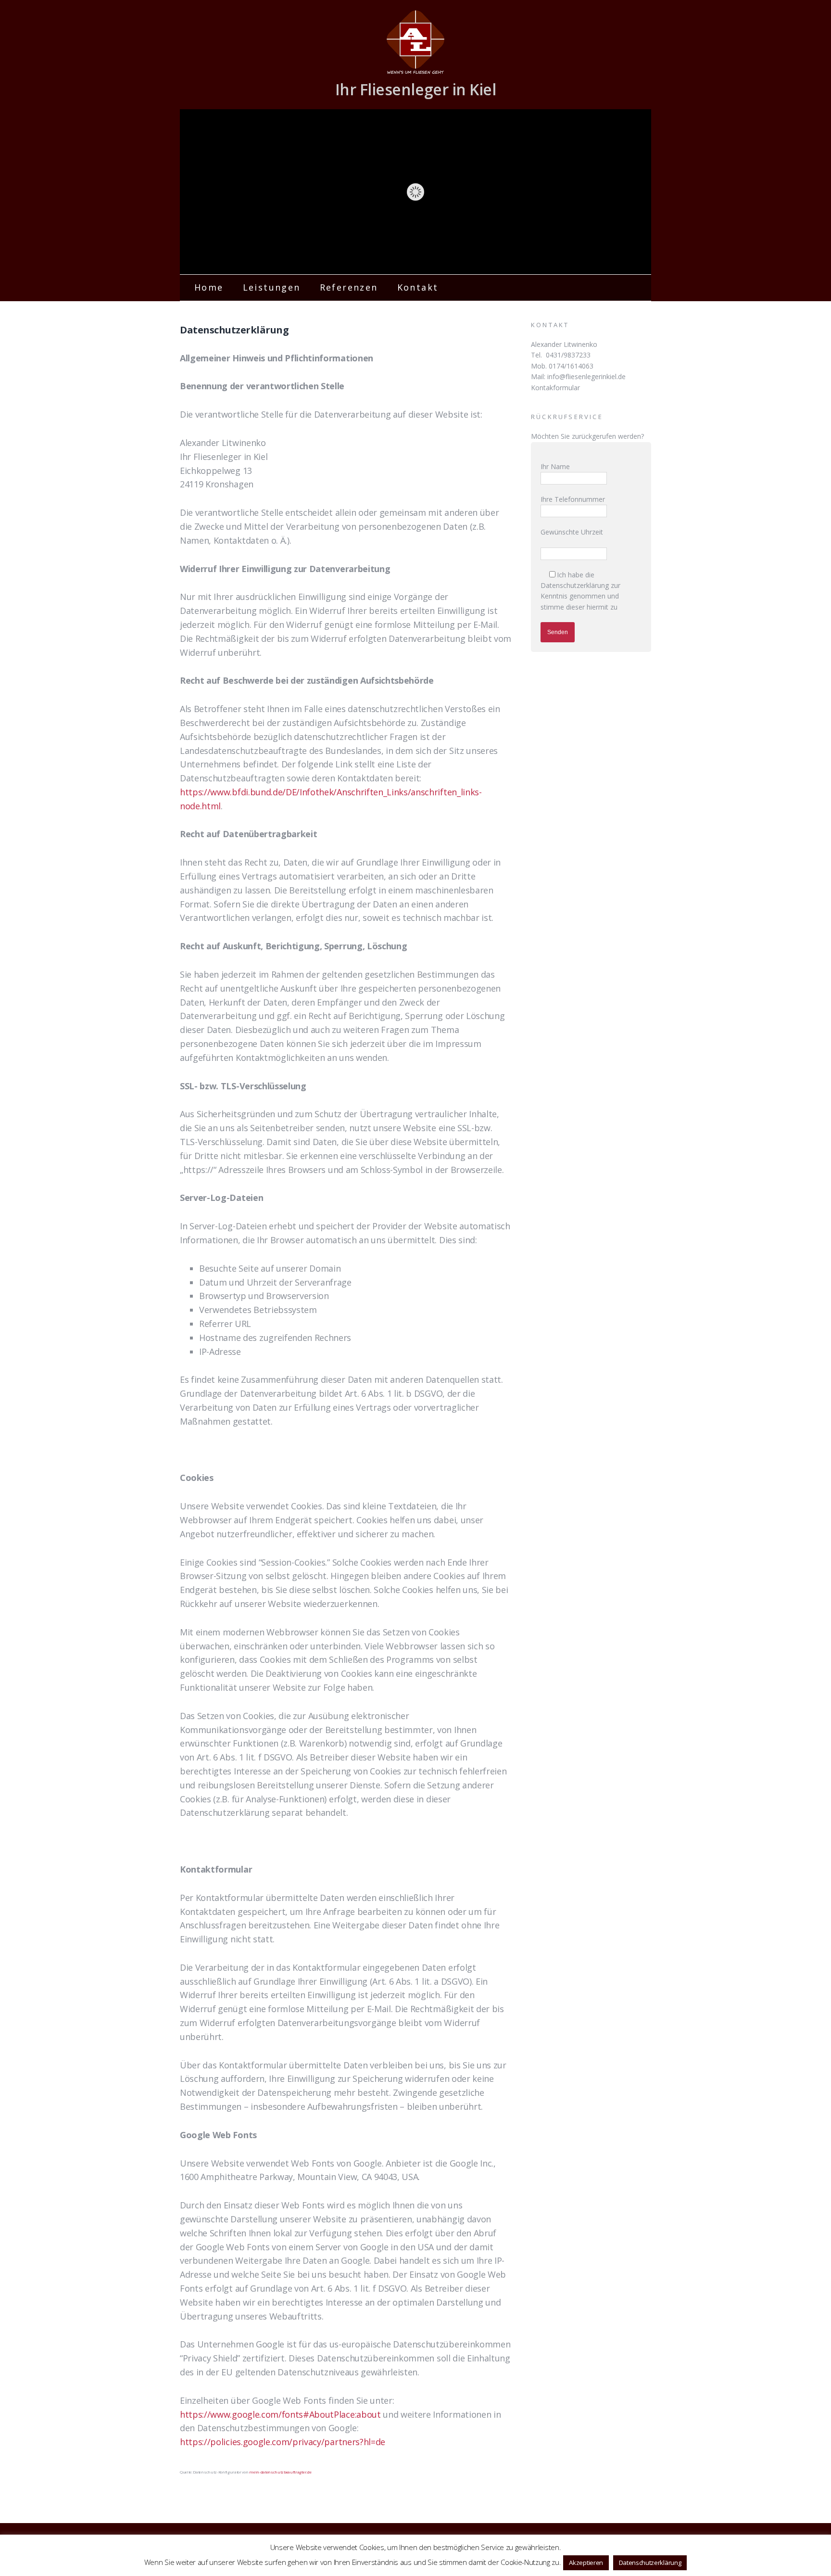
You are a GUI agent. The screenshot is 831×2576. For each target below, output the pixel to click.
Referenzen (349, 287)
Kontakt (418, 287)
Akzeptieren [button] (586, 2563)
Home (209, 287)
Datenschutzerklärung (575, 585)
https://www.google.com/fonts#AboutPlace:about (280, 2414)
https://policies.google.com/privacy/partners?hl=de (283, 2442)
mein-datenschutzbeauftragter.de (280, 2472)
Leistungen (272, 287)
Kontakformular (555, 388)
